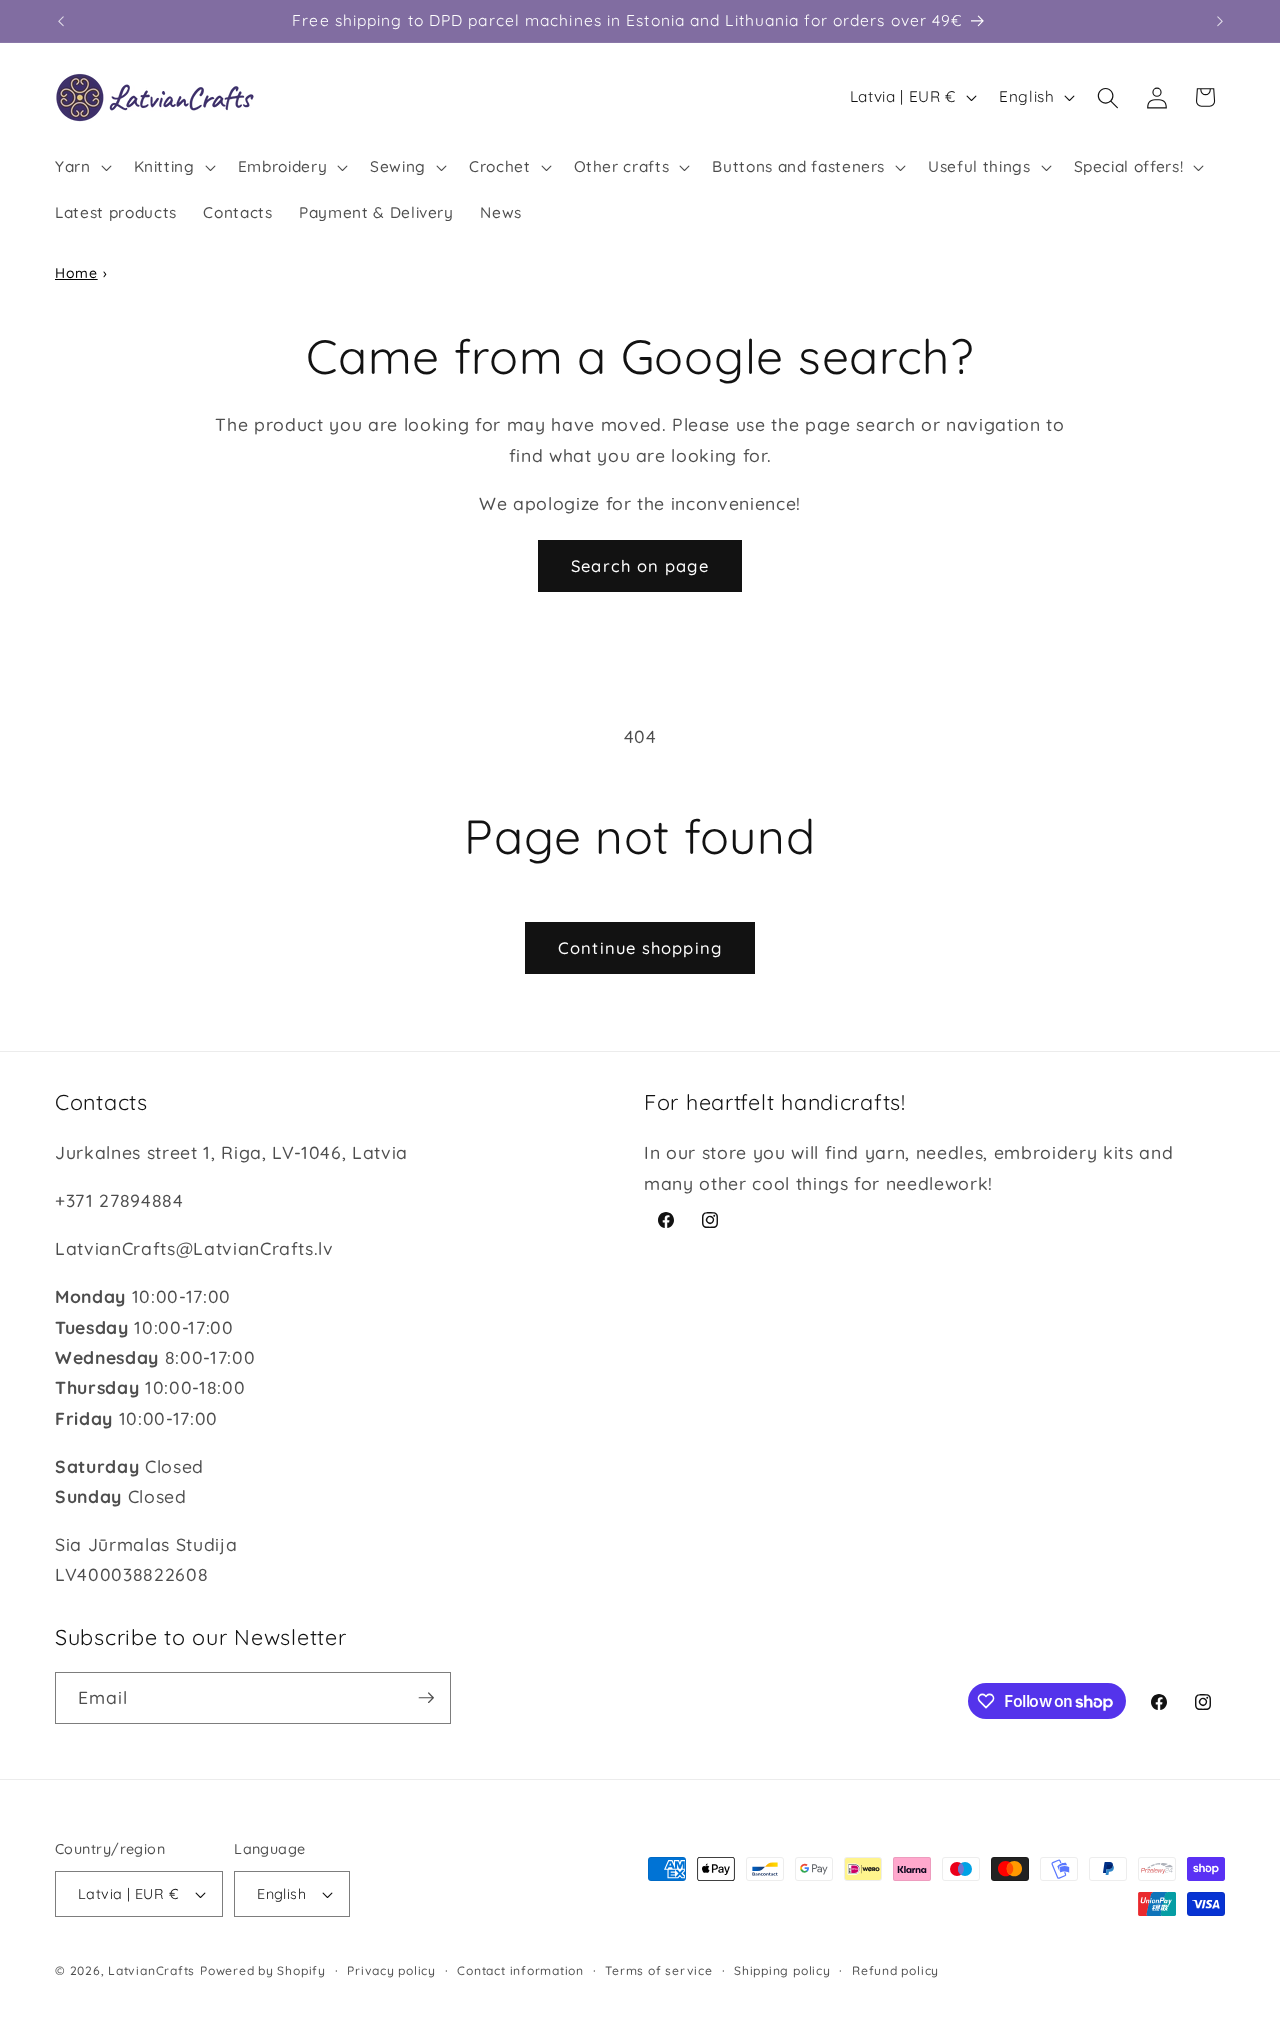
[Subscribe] (426, 1698)
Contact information (520, 1970)
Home (76, 273)
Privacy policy (391, 1970)
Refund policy (895, 1970)
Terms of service (658, 1970)
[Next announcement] (1220, 21)
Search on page (639, 565)
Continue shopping (640, 947)
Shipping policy (782, 1970)
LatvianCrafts (151, 1970)
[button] (81, 167)
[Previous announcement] (61, 21)
